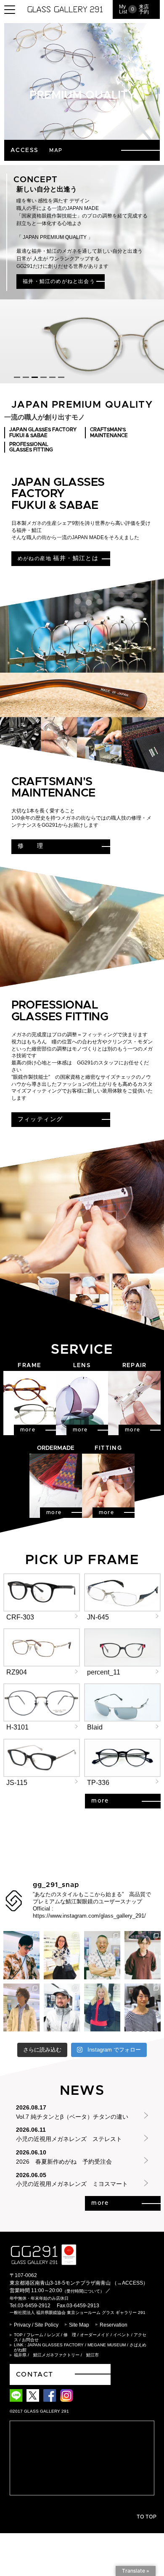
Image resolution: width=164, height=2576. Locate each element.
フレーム (35, 2335)
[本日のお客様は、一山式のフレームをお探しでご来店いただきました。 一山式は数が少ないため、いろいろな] (62, 2007)
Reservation (114, 2325)
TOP (18, 2335)
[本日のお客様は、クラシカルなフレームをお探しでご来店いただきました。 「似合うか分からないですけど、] (143, 1955)
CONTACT (35, 2374)
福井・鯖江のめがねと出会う (59, 281)
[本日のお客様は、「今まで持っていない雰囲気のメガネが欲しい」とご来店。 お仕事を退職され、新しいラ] (102, 1955)
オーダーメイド (95, 2335)
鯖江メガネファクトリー (56, 2355)
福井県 (20, 2355)
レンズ (53, 2335)
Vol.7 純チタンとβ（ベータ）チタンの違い (72, 2117)
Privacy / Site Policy (36, 2325)
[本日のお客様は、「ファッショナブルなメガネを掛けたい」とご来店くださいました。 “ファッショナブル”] (62, 1955)
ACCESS (40, 150)
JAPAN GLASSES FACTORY (56, 2345)
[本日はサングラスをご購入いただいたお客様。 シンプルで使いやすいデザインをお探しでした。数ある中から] (21, 2007)
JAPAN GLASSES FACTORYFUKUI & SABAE (43, 432)
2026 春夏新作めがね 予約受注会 (64, 2162)
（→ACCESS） (130, 2283)
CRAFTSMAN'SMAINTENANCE (109, 432)
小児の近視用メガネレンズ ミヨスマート (72, 2184)
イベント (122, 2335)
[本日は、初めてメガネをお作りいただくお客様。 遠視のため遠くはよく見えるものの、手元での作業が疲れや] (102, 2007)
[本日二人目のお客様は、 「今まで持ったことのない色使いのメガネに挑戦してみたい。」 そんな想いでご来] (21, 1955)
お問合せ (30, 2340)
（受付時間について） (83, 2291)
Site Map (79, 2325)
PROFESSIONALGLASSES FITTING (31, 447)
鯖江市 (93, 2355)
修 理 (70, 2335)
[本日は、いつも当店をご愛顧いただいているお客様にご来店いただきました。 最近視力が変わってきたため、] (143, 2007)
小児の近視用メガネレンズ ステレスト (69, 2139)
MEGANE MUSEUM (107, 2345)
